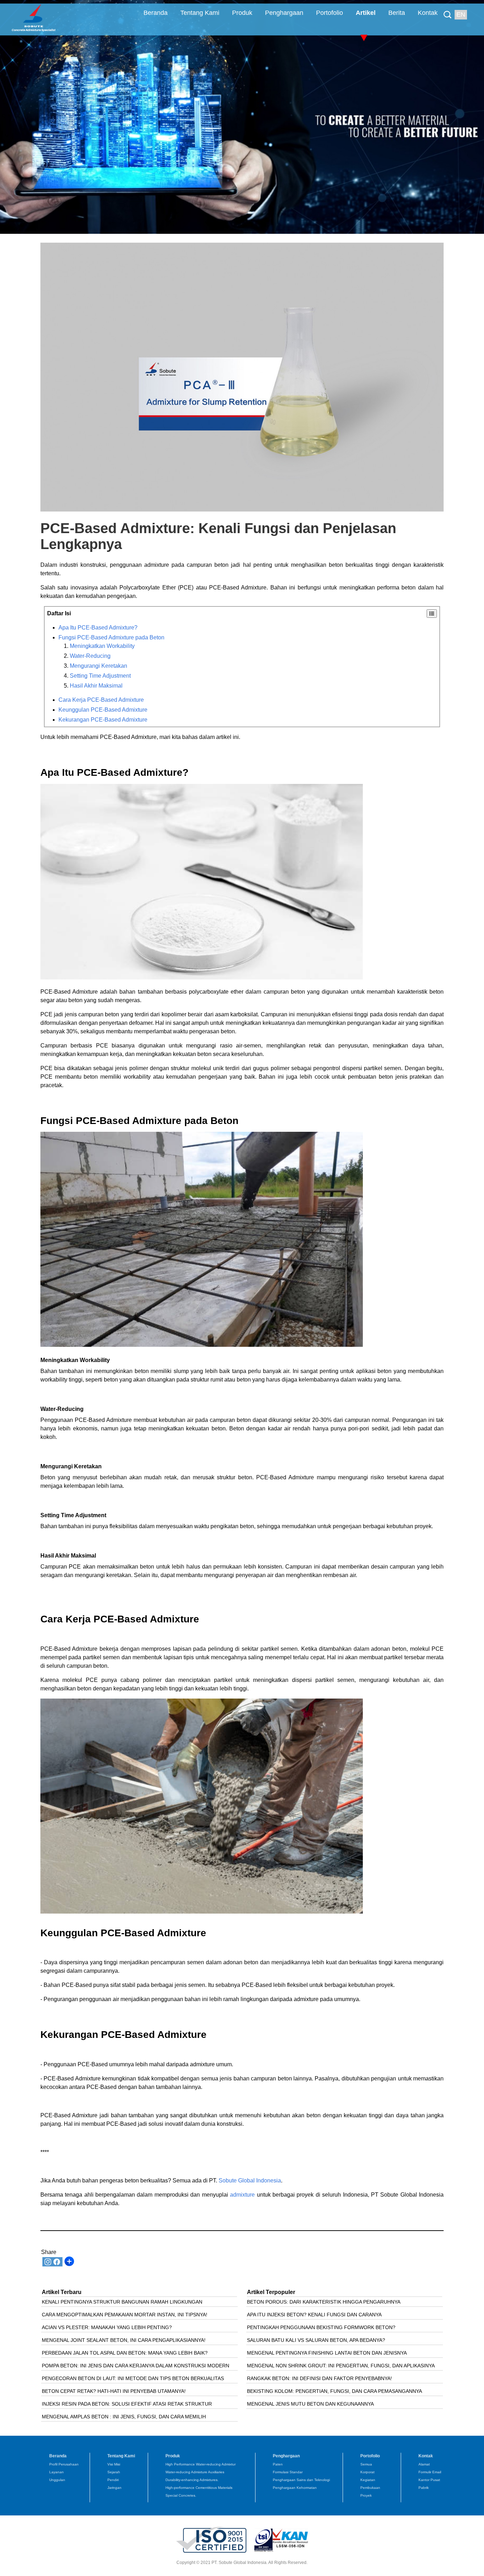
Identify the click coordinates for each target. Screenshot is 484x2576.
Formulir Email (430, 2472)
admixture (241, 2195)
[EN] (449, 9)
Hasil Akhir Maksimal (96, 686)
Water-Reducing (90, 656)
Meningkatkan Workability (102, 646)
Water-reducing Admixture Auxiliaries (195, 2472)
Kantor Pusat (429, 2480)
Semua (366, 2464)
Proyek (366, 2495)
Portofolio (330, 13)
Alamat (424, 2464)
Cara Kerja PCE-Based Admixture (101, 700)
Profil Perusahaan (64, 2464)
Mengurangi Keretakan (99, 666)
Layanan (57, 2472)
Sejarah (114, 2472)
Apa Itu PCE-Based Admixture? (98, 628)
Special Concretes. (181, 2495)
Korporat (367, 2472)
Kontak (428, 13)
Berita (397, 13)
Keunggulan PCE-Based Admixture (103, 710)
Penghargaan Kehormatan (295, 2488)
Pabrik (424, 2488)
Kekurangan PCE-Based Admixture (103, 720)
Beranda (156, 13)
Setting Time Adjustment (100, 676)
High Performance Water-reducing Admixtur (201, 2464)
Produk (242, 13)
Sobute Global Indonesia (249, 2180)
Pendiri (113, 2480)
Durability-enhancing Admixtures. (192, 2480)
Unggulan (57, 2480)
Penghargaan (284, 13)
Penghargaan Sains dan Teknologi (301, 2480)
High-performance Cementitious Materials (199, 2488)
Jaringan (114, 2488)
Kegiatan (368, 2480)
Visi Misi (114, 2464)
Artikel (366, 13)
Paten (278, 2464)
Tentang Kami (200, 13)
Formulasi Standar (288, 2472)
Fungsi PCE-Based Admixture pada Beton (111, 637)
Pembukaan (370, 2488)
